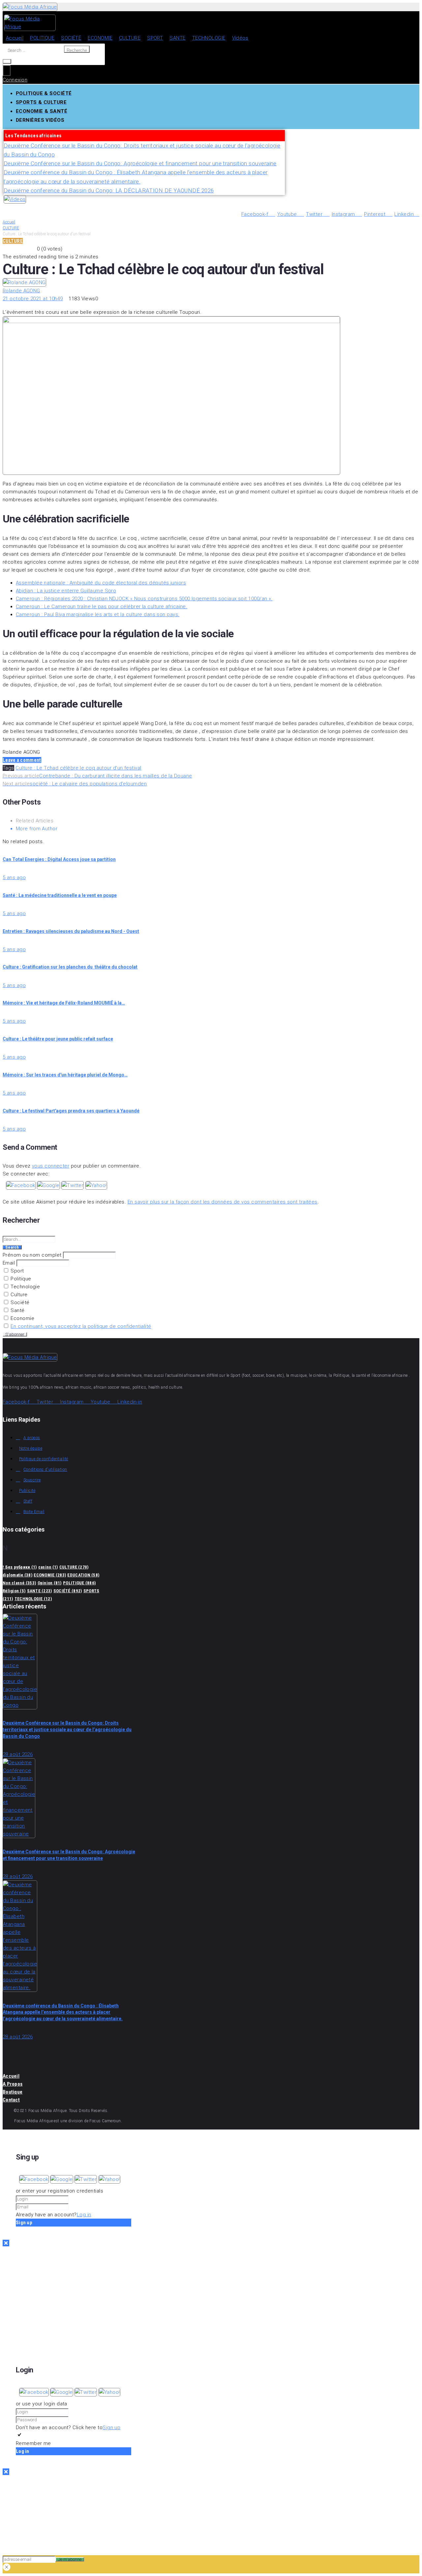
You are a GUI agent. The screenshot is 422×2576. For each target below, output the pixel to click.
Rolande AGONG (21, 291)
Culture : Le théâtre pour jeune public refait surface (58, 1039)
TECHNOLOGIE (33, 1599)
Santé (17, 1310)
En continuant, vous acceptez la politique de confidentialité (81, 1326)
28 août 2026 (18, 1754)
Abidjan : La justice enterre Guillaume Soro (66, 591)
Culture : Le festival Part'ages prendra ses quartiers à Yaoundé (71, 1111)
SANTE (40, 1591)
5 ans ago (14, 877)
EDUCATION (83, 1575)
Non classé (19, 1583)
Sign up (111, 2427)
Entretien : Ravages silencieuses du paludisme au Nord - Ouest (71, 931)
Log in (84, 2215)
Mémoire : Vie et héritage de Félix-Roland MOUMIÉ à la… (64, 1003)
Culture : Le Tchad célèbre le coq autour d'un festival (78, 768)
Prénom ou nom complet (32, 1255)
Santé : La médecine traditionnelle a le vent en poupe (60, 895)
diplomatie (17, 1575)
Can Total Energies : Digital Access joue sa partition (59, 859)
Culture (18, 1295)
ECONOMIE (50, 1575)
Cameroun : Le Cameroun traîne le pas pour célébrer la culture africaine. (102, 607)
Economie (22, 1318)
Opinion (50, 1583)
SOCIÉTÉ (68, 1591)
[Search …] (7, 61)
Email (9, 1263)
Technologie (25, 1287)
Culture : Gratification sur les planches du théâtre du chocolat (70, 967)
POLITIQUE (79, 1583)
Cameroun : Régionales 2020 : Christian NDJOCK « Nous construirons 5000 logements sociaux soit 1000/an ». (144, 599)
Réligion (14, 1591)
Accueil (9, 222)
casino (48, 1567)
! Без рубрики (20, 1567)
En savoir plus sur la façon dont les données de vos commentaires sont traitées (223, 1202)
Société (19, 1303)
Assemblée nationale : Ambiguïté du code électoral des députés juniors (101, 583)
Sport (17, 1271)
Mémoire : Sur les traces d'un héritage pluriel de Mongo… (65, 1075)
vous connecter (51, 1166)
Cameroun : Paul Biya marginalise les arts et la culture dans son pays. (98, 614)
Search (12, 1247)
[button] (21, 1185)
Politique (20, 1279)
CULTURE (11, 228)
